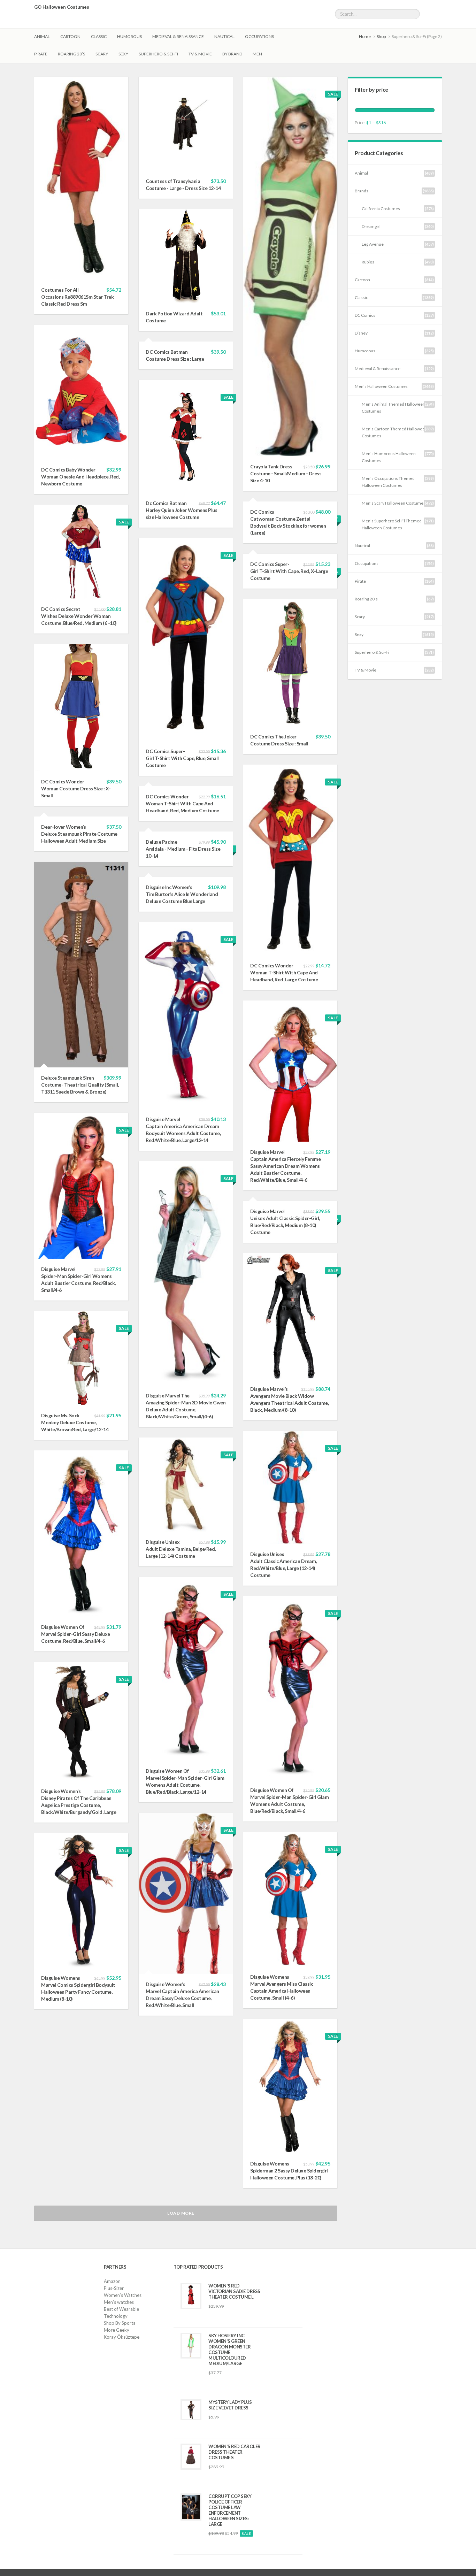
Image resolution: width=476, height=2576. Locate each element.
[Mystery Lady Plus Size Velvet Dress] (191, 2410)
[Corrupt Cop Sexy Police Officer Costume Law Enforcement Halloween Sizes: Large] (191, 2507)
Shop (381, 36)
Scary (102, 54)
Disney (361, 333)
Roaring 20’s (71, 54)
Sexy (123, 54)
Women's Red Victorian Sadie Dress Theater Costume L (234, 2291)
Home (365, 36)
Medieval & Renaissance (178, 36)
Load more (181, 2213)
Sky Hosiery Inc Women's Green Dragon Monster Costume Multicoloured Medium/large (229, 2349)
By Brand (232, 54)
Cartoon (70, 36)
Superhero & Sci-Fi (158, 54)
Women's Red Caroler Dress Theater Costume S (235, 2452)
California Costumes (381, 209)
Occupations (259, 36)
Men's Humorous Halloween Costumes (389, 457)
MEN (257, 54)
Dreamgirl (371, 226)
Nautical (224, 36)
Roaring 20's (366, 599)
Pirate (41, 54)
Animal (42, 36)
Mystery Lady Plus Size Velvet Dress (230, 2405)
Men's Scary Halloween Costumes (394, 503)
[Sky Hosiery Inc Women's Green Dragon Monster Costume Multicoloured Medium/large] (191, 2346)
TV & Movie (200, 54)
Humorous (129, 36)
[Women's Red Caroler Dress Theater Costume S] (191, 2457)
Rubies (368, 262)
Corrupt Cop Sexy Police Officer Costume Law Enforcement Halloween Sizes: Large (230, 2510)
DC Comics (365, 315)
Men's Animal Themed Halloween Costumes (393, 408)
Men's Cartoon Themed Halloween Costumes (394, 432)
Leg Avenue (373, 244)
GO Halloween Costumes (62, 7)
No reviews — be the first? (229, 2319)
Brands (362, 191)
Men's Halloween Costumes (381, 386)
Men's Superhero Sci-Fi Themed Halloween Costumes (392, 524)
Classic (99, 36)
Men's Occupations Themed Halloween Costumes (388, 482)
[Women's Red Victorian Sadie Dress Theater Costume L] (191, 2296)
